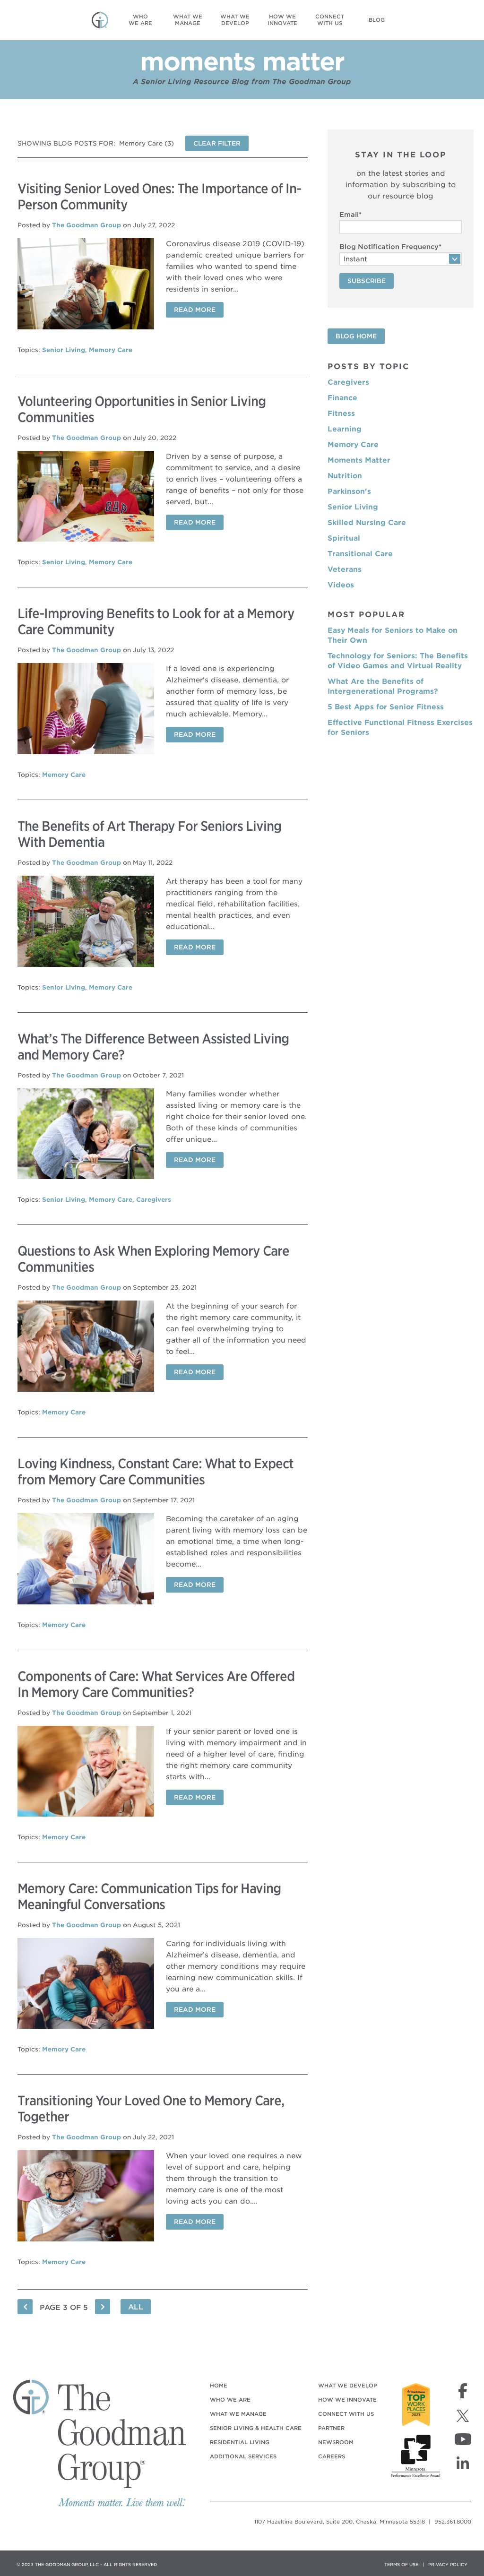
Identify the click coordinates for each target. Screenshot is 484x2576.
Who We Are (230, 2400)
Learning (345, 429)
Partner (331, 2428)
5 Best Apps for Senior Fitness (386, 707)
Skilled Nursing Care (367, 523)
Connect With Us (346, 2414)
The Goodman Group (86, 225)
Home (219, 2386)
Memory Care (111, 350)
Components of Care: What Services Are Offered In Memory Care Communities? (156, 1684)
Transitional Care (360, 554)
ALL (136, 2307)
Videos (341, 585)
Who (140, 20)
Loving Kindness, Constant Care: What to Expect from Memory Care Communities (156, 1472)
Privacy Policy (448, 2564)
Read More (195, 310)
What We (188, 20)
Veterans (345, 569)
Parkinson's (349, 491)
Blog (377, 20)
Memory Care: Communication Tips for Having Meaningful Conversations (149, 1896)
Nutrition (345, 476)
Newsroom (336, 2442)
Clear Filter (217, 143)
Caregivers (154, 1200)
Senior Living (64, 350)
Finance (342, 398)
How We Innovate (347, 2400)
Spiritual (344, 538)
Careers (332, 2456)
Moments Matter (359, 460)
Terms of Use (401, 2564)
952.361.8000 (453, 2522)
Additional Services (243, 2456)
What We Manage (238, 2414)
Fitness (341, 414)
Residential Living (240, 2442)
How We (282, 20)
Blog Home (356, 336)
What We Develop (348, 2386)
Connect (330, 20)
